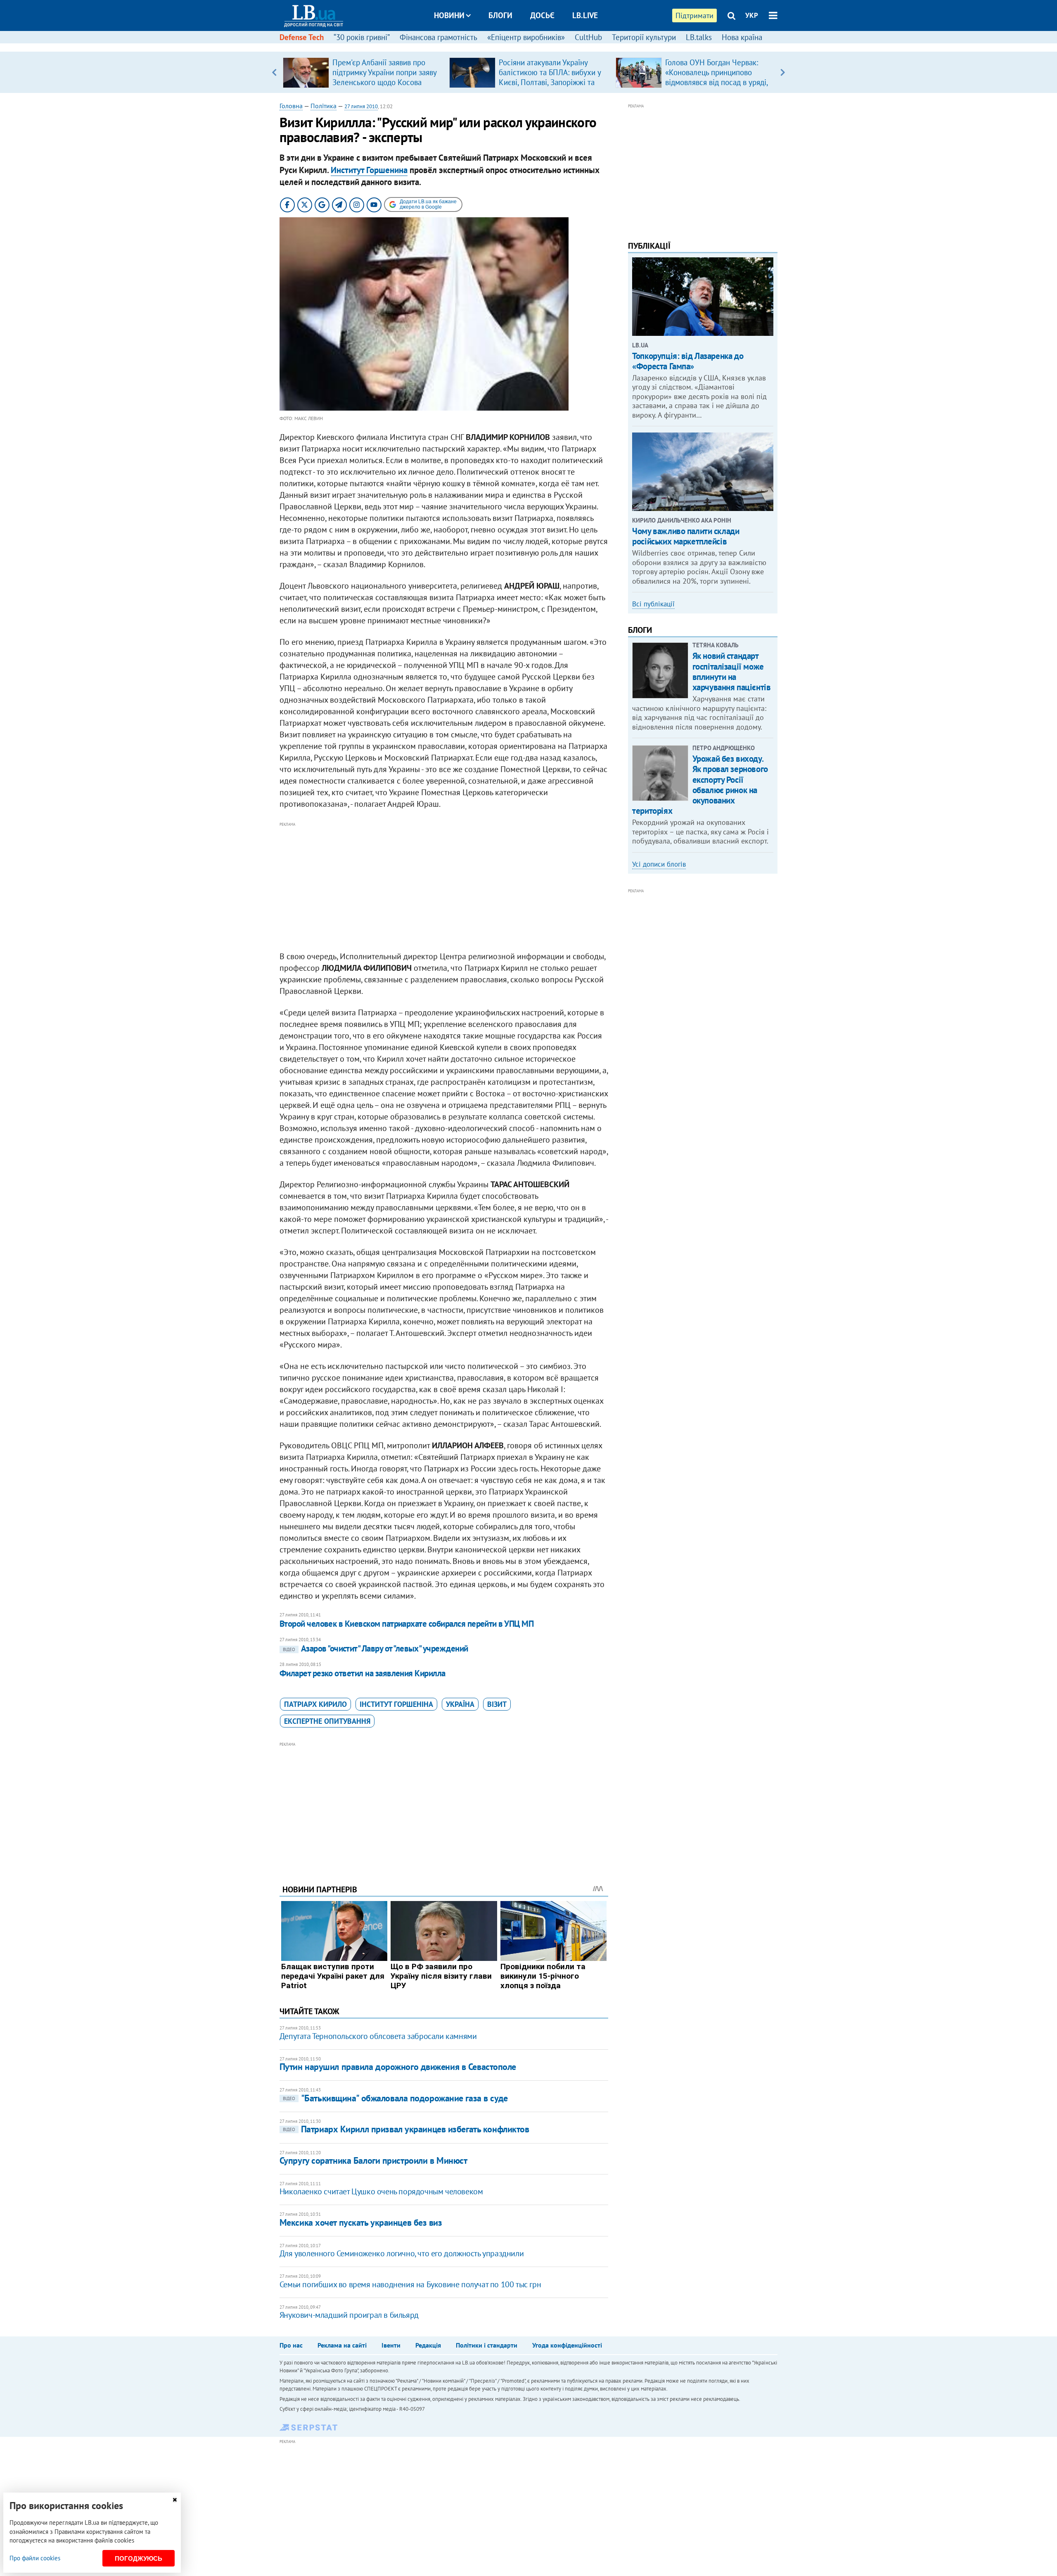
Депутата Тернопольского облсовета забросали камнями (378, 2036)
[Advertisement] (444, 887)
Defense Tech (302, 37)
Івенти (391, 2345)
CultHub (588, 37)
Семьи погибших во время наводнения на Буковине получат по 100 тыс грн (410, 2284)
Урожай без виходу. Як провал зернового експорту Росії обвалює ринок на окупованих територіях (700, 785)
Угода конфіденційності (567, 2345)
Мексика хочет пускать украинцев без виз (361, 2222)
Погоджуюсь (139, 2558)
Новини (449, 15)
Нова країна (742, 37)
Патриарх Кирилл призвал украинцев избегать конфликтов (406, 2129)
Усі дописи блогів (659, 864)
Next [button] (783, 72)
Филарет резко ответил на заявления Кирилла (363, 1673)
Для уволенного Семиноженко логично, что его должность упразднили (402, 2253)
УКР (752, 15)
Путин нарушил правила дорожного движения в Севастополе (398, 2067)
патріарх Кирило (315, 1704)
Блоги (500, 15)
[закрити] (175, 2500)
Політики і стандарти (487, 2345)
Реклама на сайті (342, 2345)
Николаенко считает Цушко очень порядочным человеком (381, 2191)
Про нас (291, 2345)
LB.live (585, 15)
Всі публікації (653, 604)
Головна (291, 106)
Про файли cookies (35, 2558)
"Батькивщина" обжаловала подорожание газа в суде (395, 2098)
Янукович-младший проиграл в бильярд (349, 2315)
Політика (323, 106)
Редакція (428, 2345)
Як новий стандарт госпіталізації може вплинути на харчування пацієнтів (732, 671)
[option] (363, 72)
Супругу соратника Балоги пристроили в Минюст (373, 2160)
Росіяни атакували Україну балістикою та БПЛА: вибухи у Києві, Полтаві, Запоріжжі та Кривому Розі (550, 77)
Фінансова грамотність (438, 37)
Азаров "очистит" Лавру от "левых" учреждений (376, 1648)
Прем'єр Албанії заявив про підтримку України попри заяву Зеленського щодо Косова (384, 72)
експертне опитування (327, 1721)
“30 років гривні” (362, 37)
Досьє (542, 15)
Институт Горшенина (369, 170)
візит (497, 1704)
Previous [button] (274, 72)
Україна (460, 1704)
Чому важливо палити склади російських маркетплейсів (686, 536)
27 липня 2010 (361, 106)
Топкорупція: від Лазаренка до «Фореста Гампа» (688, 361)
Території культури (644, 37)
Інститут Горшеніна (396, 1704)
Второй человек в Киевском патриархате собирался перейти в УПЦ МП (406, 1624)
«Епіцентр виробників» (526, 37)
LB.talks (699, 37)
